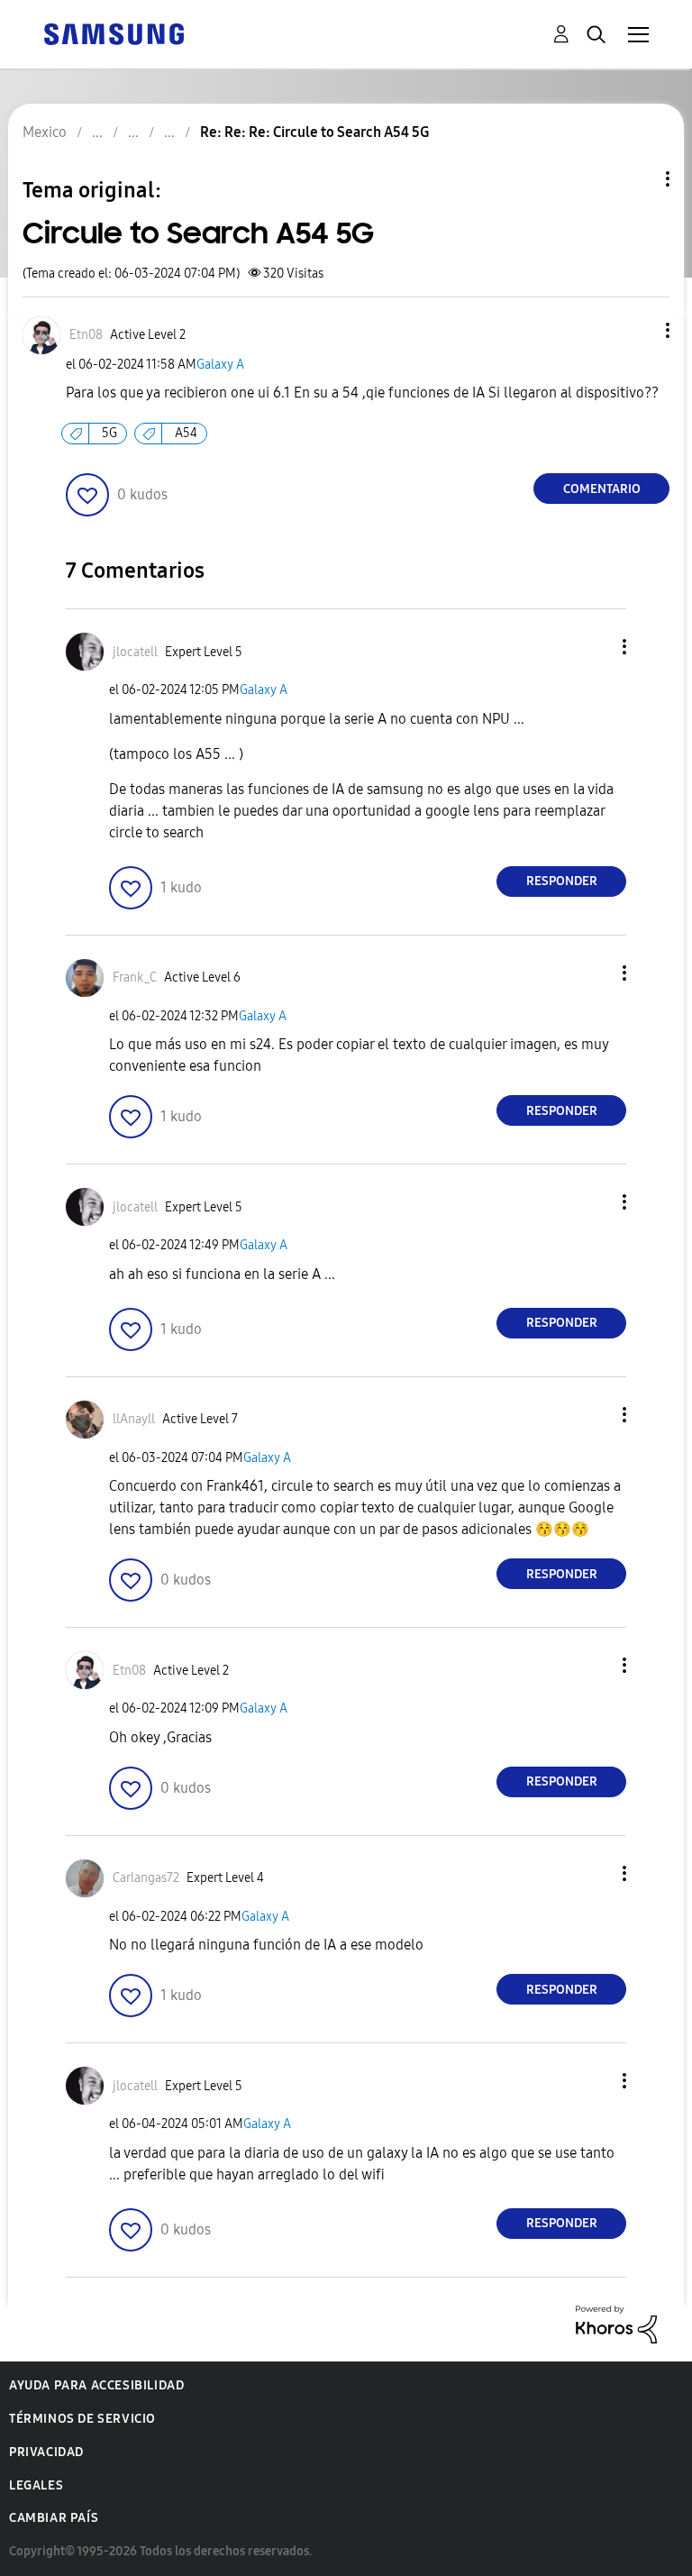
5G (109, 433)
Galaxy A (220, 365)
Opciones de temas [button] (637, 179)
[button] (638, 330)
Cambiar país (54, 2518)
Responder (562, 881)
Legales (36, 2485)
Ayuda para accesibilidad (96, 2385)
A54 (186, 433)
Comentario (602, 489)
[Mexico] (114, 33)
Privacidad (46, 2452)
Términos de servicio (82, 2419)
